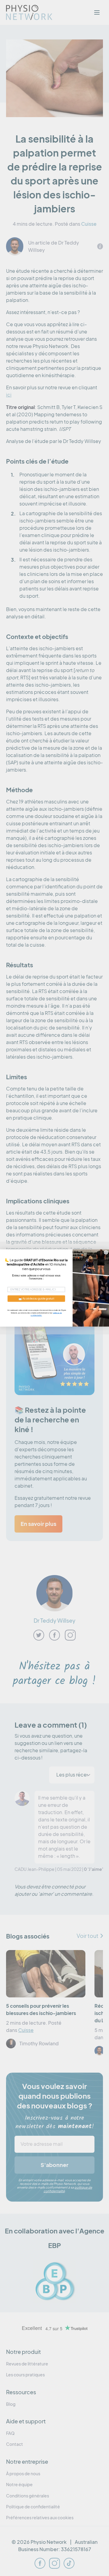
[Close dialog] (106, 1252)
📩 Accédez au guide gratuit (36, 1298)
